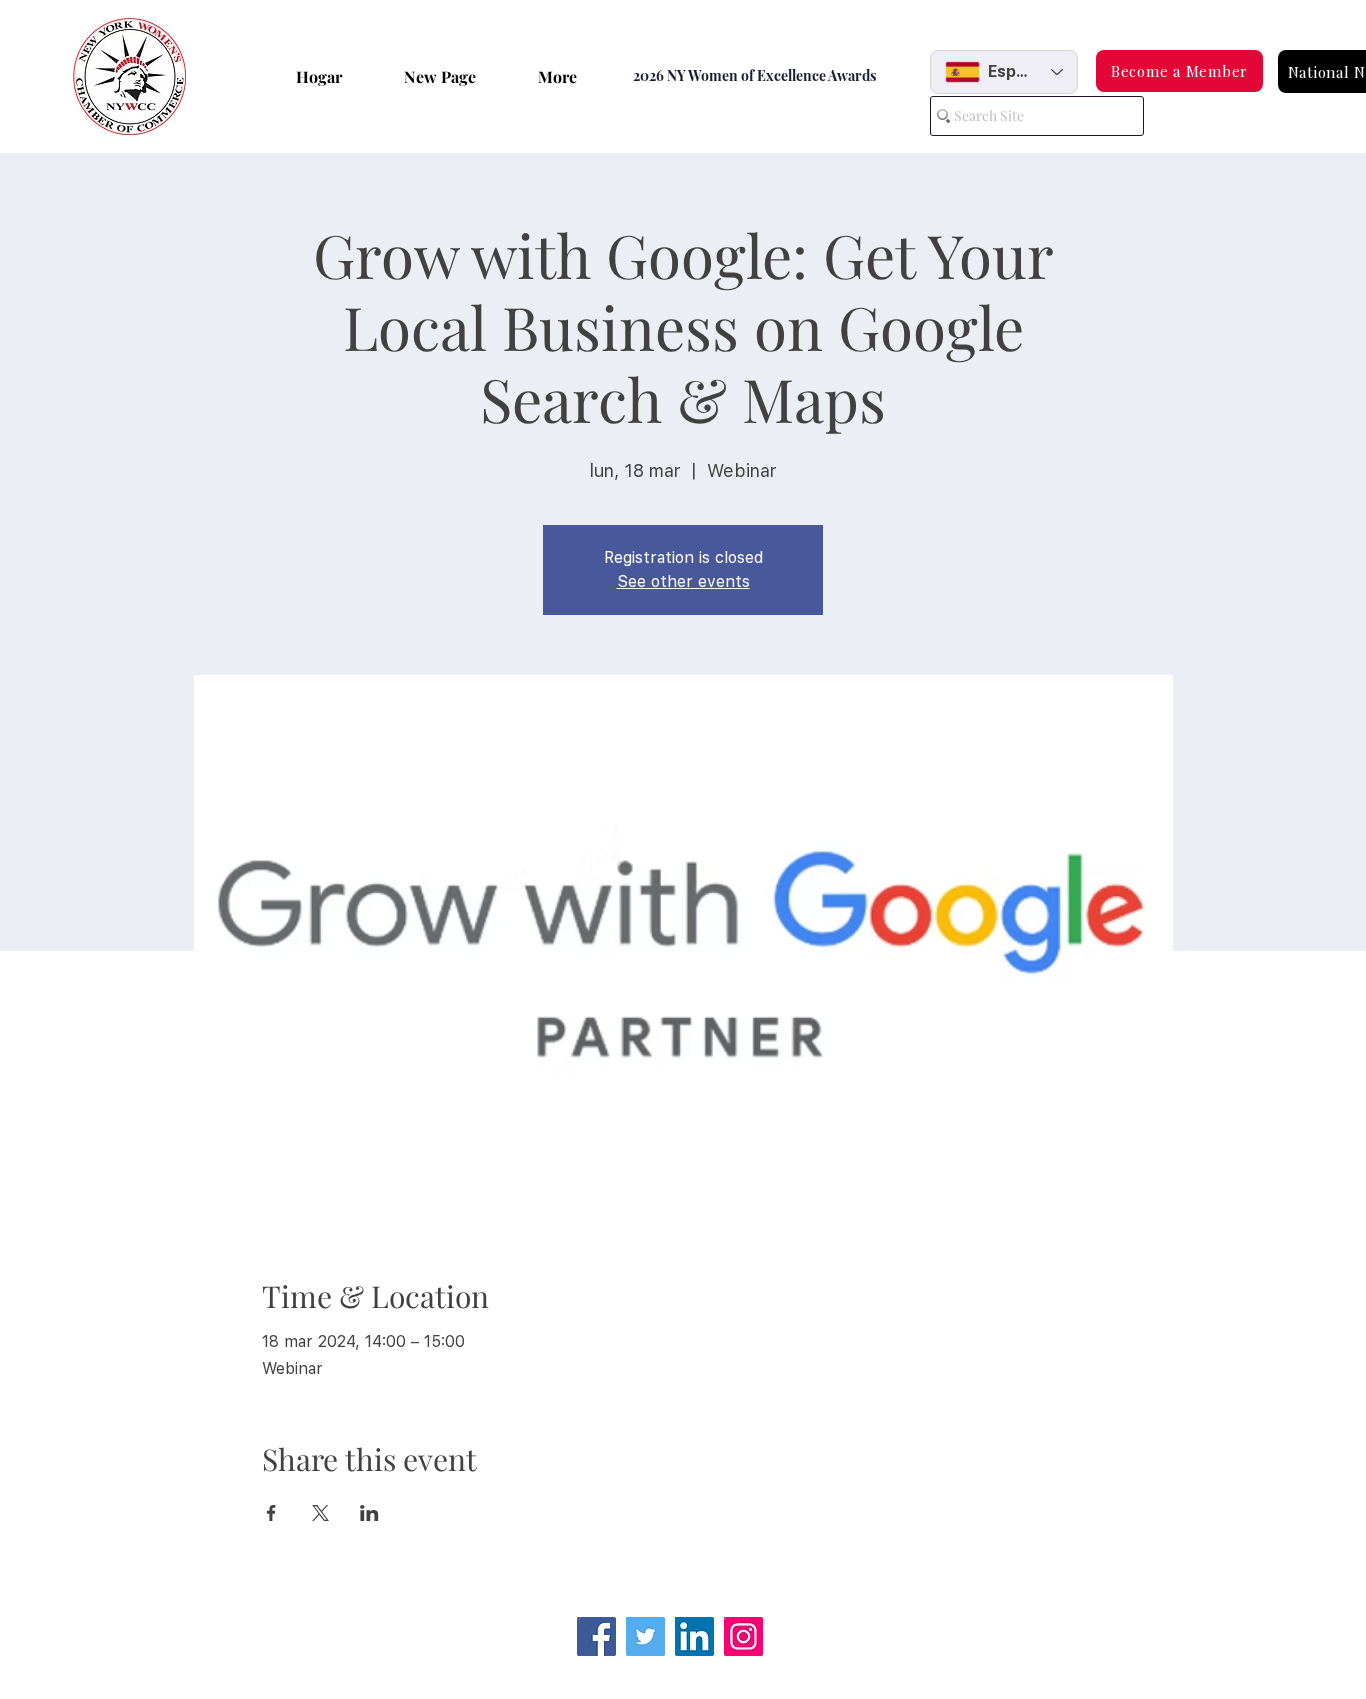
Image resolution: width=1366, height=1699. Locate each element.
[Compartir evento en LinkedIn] (369, 1513)
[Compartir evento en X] (320, 1513)
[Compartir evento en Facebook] (271, 1513)
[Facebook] (596, 1636)
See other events (683, 581)
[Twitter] (645, 1636)
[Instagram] (743, 1636)
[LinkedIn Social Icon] (694, 1636)
